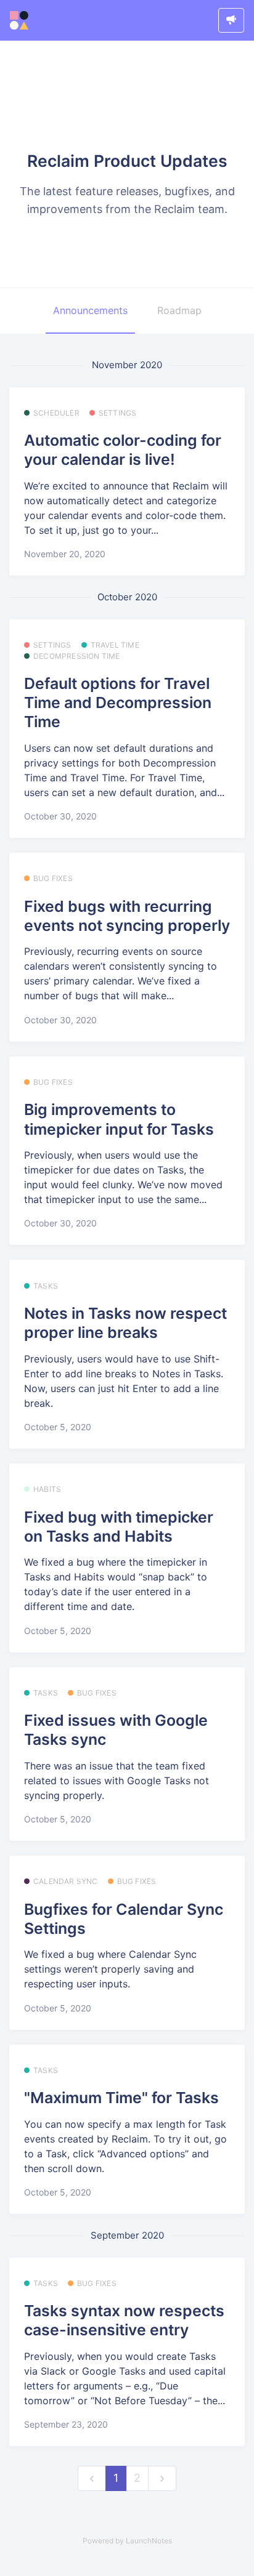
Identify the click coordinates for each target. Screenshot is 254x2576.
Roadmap (179, 310)
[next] (162, 2478)
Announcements (90, 310)
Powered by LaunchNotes (127, 2541)
